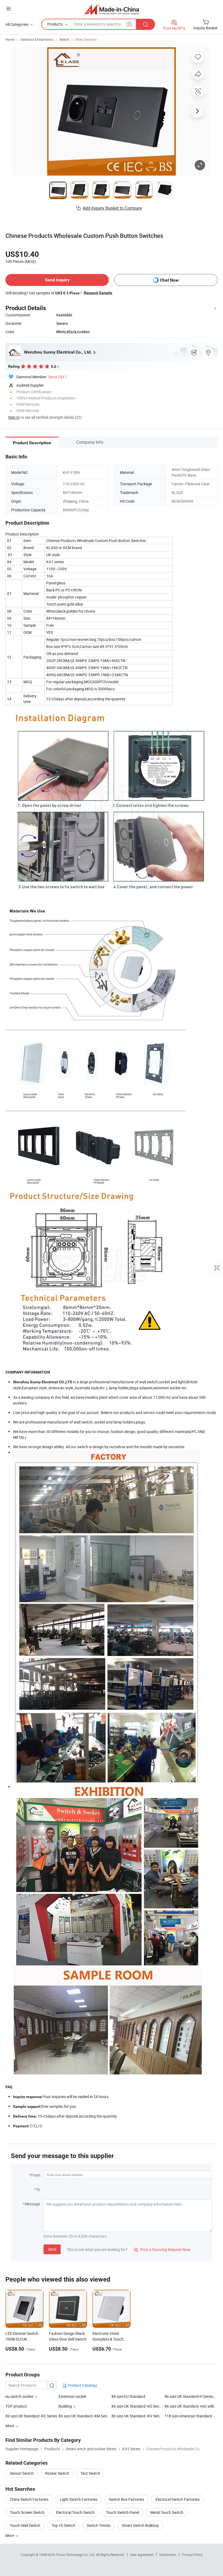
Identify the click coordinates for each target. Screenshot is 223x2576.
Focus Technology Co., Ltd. (76, 2555)
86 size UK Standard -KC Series (31, 2416)
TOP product (16, 2406)
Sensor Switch (22, 2473)
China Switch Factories (29, 2499)
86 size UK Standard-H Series (189, 2396)
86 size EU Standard (128, 2396)
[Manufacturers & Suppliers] (112, 9)
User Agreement (142, 2555)
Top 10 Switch (64, 2525)
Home (10, 39)
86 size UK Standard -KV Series (137, 2416)
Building (65, 2406)
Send (52, 2249)
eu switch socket (19, 2396)
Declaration (168, 2555)
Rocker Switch (57, 2473)
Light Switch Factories (79, 2499)
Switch (64, 39)
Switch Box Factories (126, 2499)
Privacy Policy (192, 2555)
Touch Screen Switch (27, 2512)
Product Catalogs (82, 2385)
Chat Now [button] (169, 280)
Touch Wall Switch (25, 2525)
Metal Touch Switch (167, 2512)
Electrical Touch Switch (75, 2512)
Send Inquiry (57, 280)
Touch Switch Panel (123, 2512)
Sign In (14, 417)
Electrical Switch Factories (178, 2499)
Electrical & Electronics (37, 39)
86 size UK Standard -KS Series (137, 2406)
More (10, 2535)
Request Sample (98, 293)
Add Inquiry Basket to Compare (112, 208)
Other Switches (86, 39)
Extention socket (72, 2396)
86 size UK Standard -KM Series (85, 2416)
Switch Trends (99, 2525)
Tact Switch (90, 2473)
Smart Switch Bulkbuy (140, 2525)
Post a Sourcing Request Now (162, 2249)
